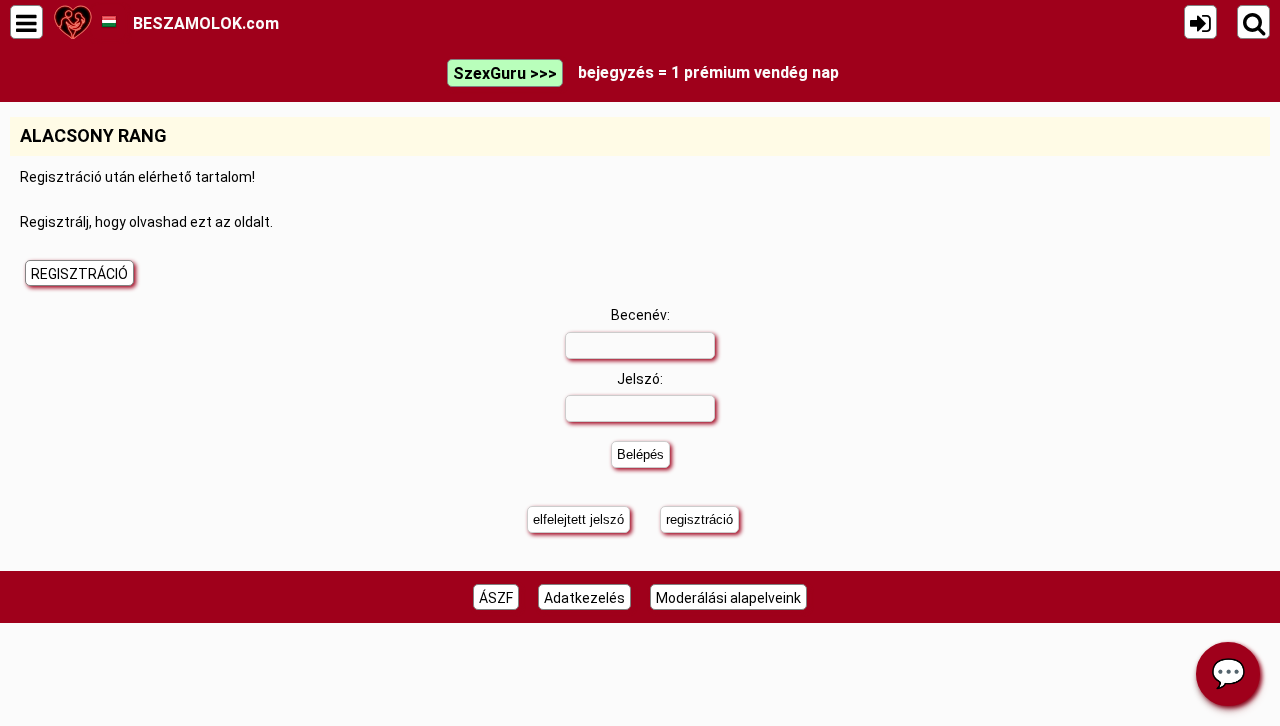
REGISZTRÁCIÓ (79, 274)
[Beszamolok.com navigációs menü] (26, 22)
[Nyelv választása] (108, 22)
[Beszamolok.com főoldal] (72, 22)
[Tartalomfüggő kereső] (1253, 22)
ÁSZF (496, 598)
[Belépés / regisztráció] (1200, 22)
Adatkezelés (584, 598)
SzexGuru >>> (505, 73)
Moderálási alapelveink (728, 598)
